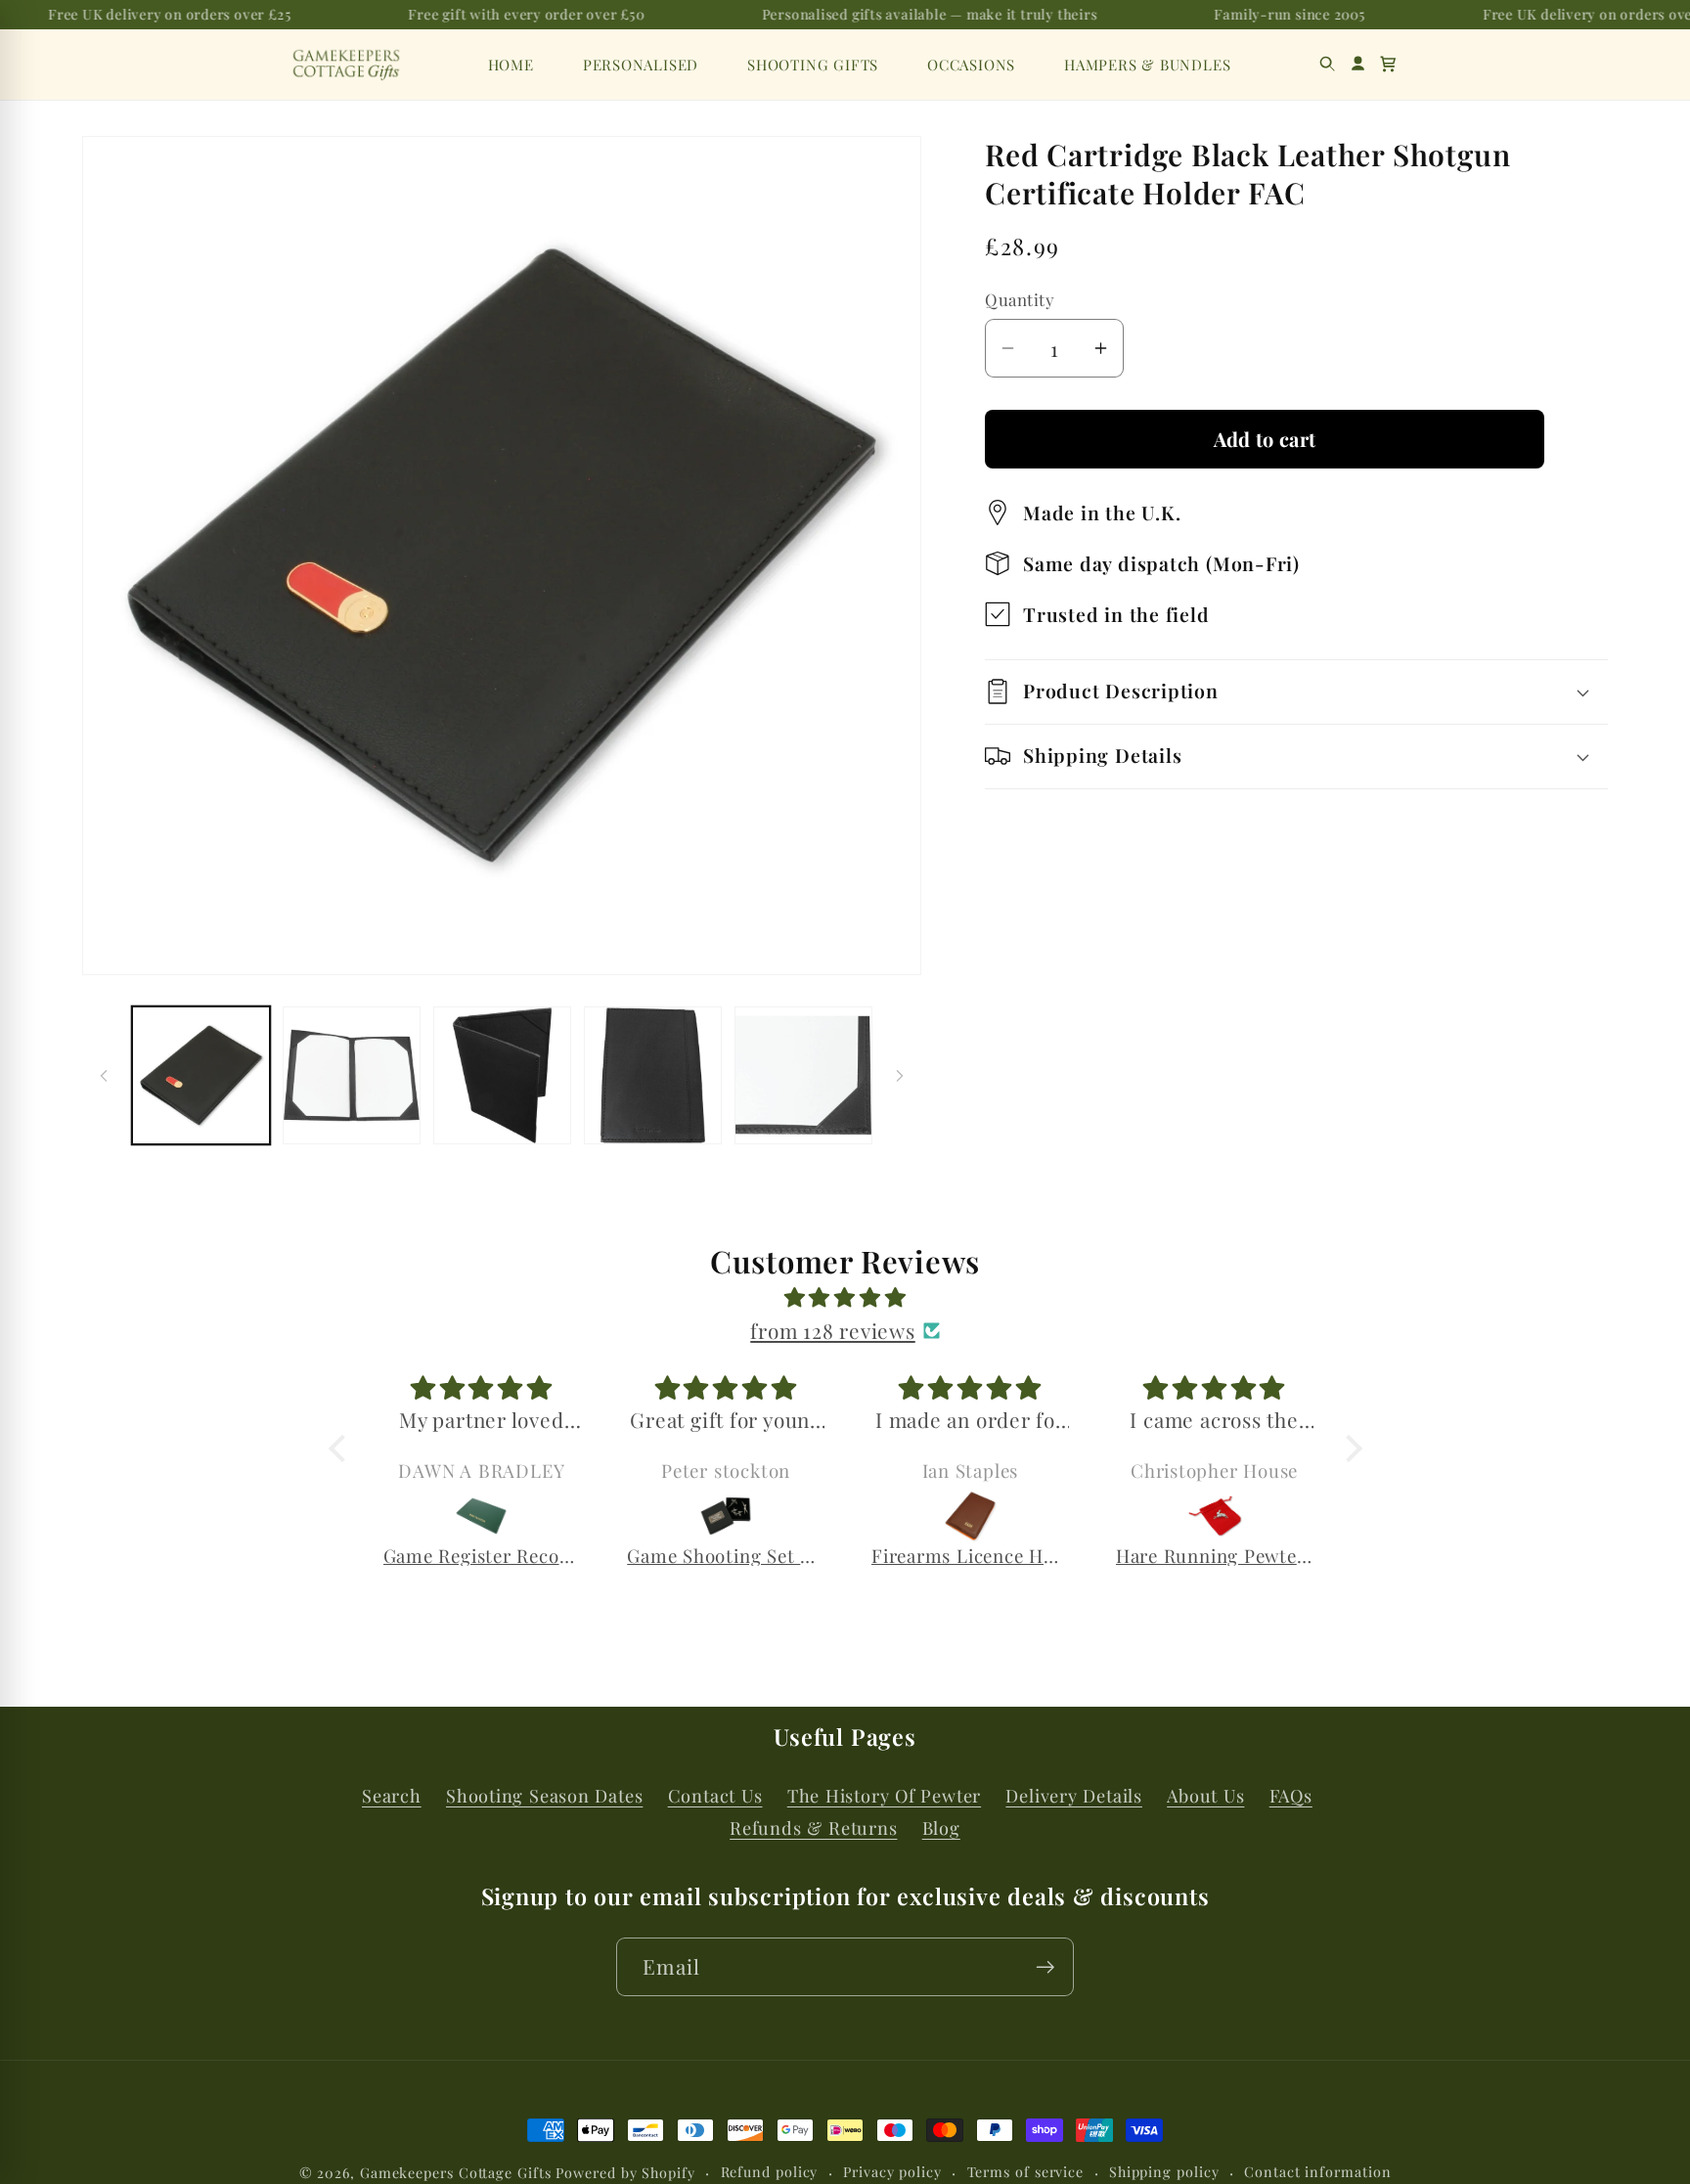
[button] (1388, 64)
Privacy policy (892, 2172)
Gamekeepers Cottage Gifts (456, 2173)
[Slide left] (104, 1076)
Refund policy (770, 2172)
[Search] (1328, 64)
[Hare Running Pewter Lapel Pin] (1215, 1516)
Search (392, 1795)
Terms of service (1026, 2172)
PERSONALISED (641, 65)
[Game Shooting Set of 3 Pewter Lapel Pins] (726, 1516)
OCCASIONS (971, 65)
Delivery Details (1073, 1795)
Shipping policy (1164, 2172)
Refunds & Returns (813, 1828)
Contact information (1317, 2172)
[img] (845, 1297)
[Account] (1358, 64)
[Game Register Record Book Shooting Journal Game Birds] (482, 1516)
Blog (941, 1828)
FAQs (1291, 1795)
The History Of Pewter (884, 1795)
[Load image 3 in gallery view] (502, 1075)
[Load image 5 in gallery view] (803, 1075)
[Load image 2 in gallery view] (352, 1075)
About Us (1205, 1795)
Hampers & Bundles (1147, 65)
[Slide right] (900, 1076)
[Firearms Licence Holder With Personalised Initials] (970, 1516)
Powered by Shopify (625, 2173)
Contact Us (715, 1795)
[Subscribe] (1045, 1967)
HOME (511, 65)
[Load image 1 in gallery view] (201, 1075)
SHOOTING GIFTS (813, 65)
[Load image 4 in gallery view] (653, 1075)
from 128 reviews (832, 1330)
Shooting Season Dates (544, 1795)
